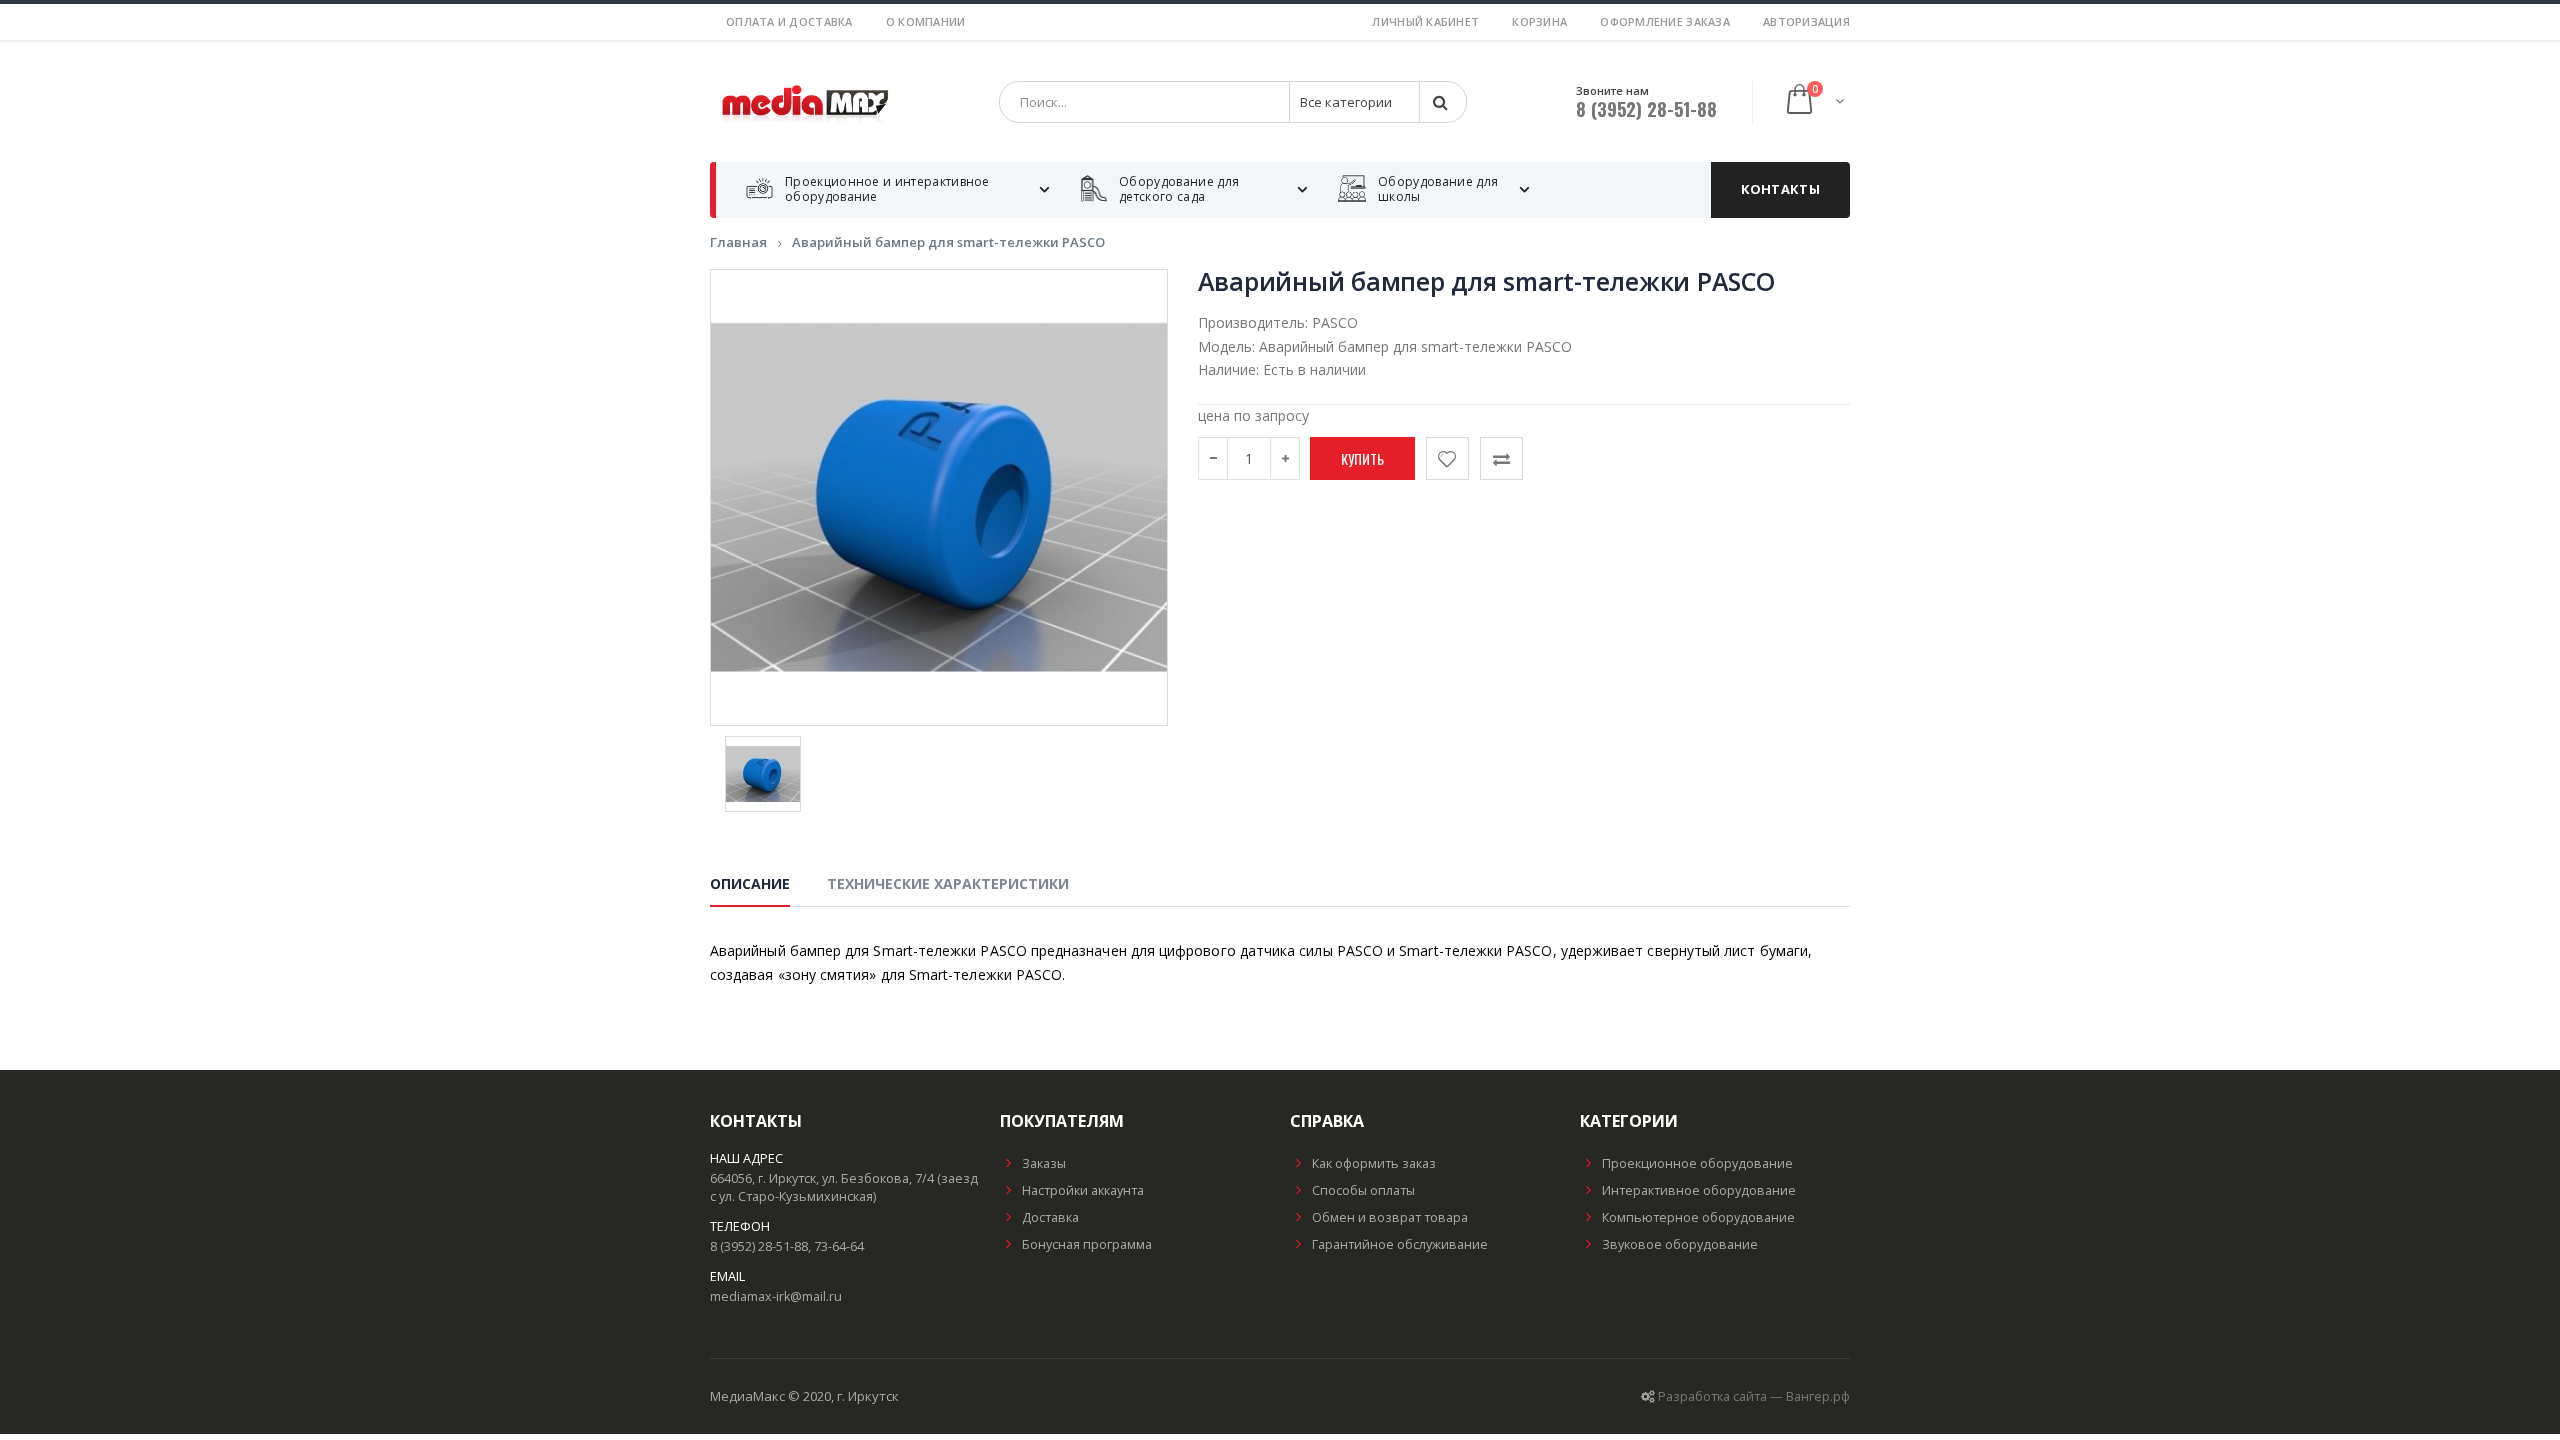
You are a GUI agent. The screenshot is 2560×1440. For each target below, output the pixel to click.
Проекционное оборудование (1697, 1163)
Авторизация (1806, 21)
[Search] (1442, 102)
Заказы (1044, 1163)
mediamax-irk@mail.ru (776, 1296)
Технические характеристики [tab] (948, 883)
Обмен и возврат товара (1390, 1217)
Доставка (1050, 1217)
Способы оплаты (1363, 1190)
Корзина (1539, 21)
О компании (926, 21)
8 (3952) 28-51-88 (1646, 109)
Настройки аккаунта (1083, 1190)
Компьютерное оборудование (1698, 1217)
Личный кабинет (1425, 21)
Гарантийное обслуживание (1400, 1244)
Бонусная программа (1087, 1244)
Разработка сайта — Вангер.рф (1754, 1396)
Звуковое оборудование (1680, 1244)
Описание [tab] (750, 883)
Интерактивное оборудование (1699, 1190)
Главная (738, 242)
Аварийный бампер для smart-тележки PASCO (948, 242)
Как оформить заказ (1374, 1163)
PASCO (1335, 322)
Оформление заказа (1665, 21)
